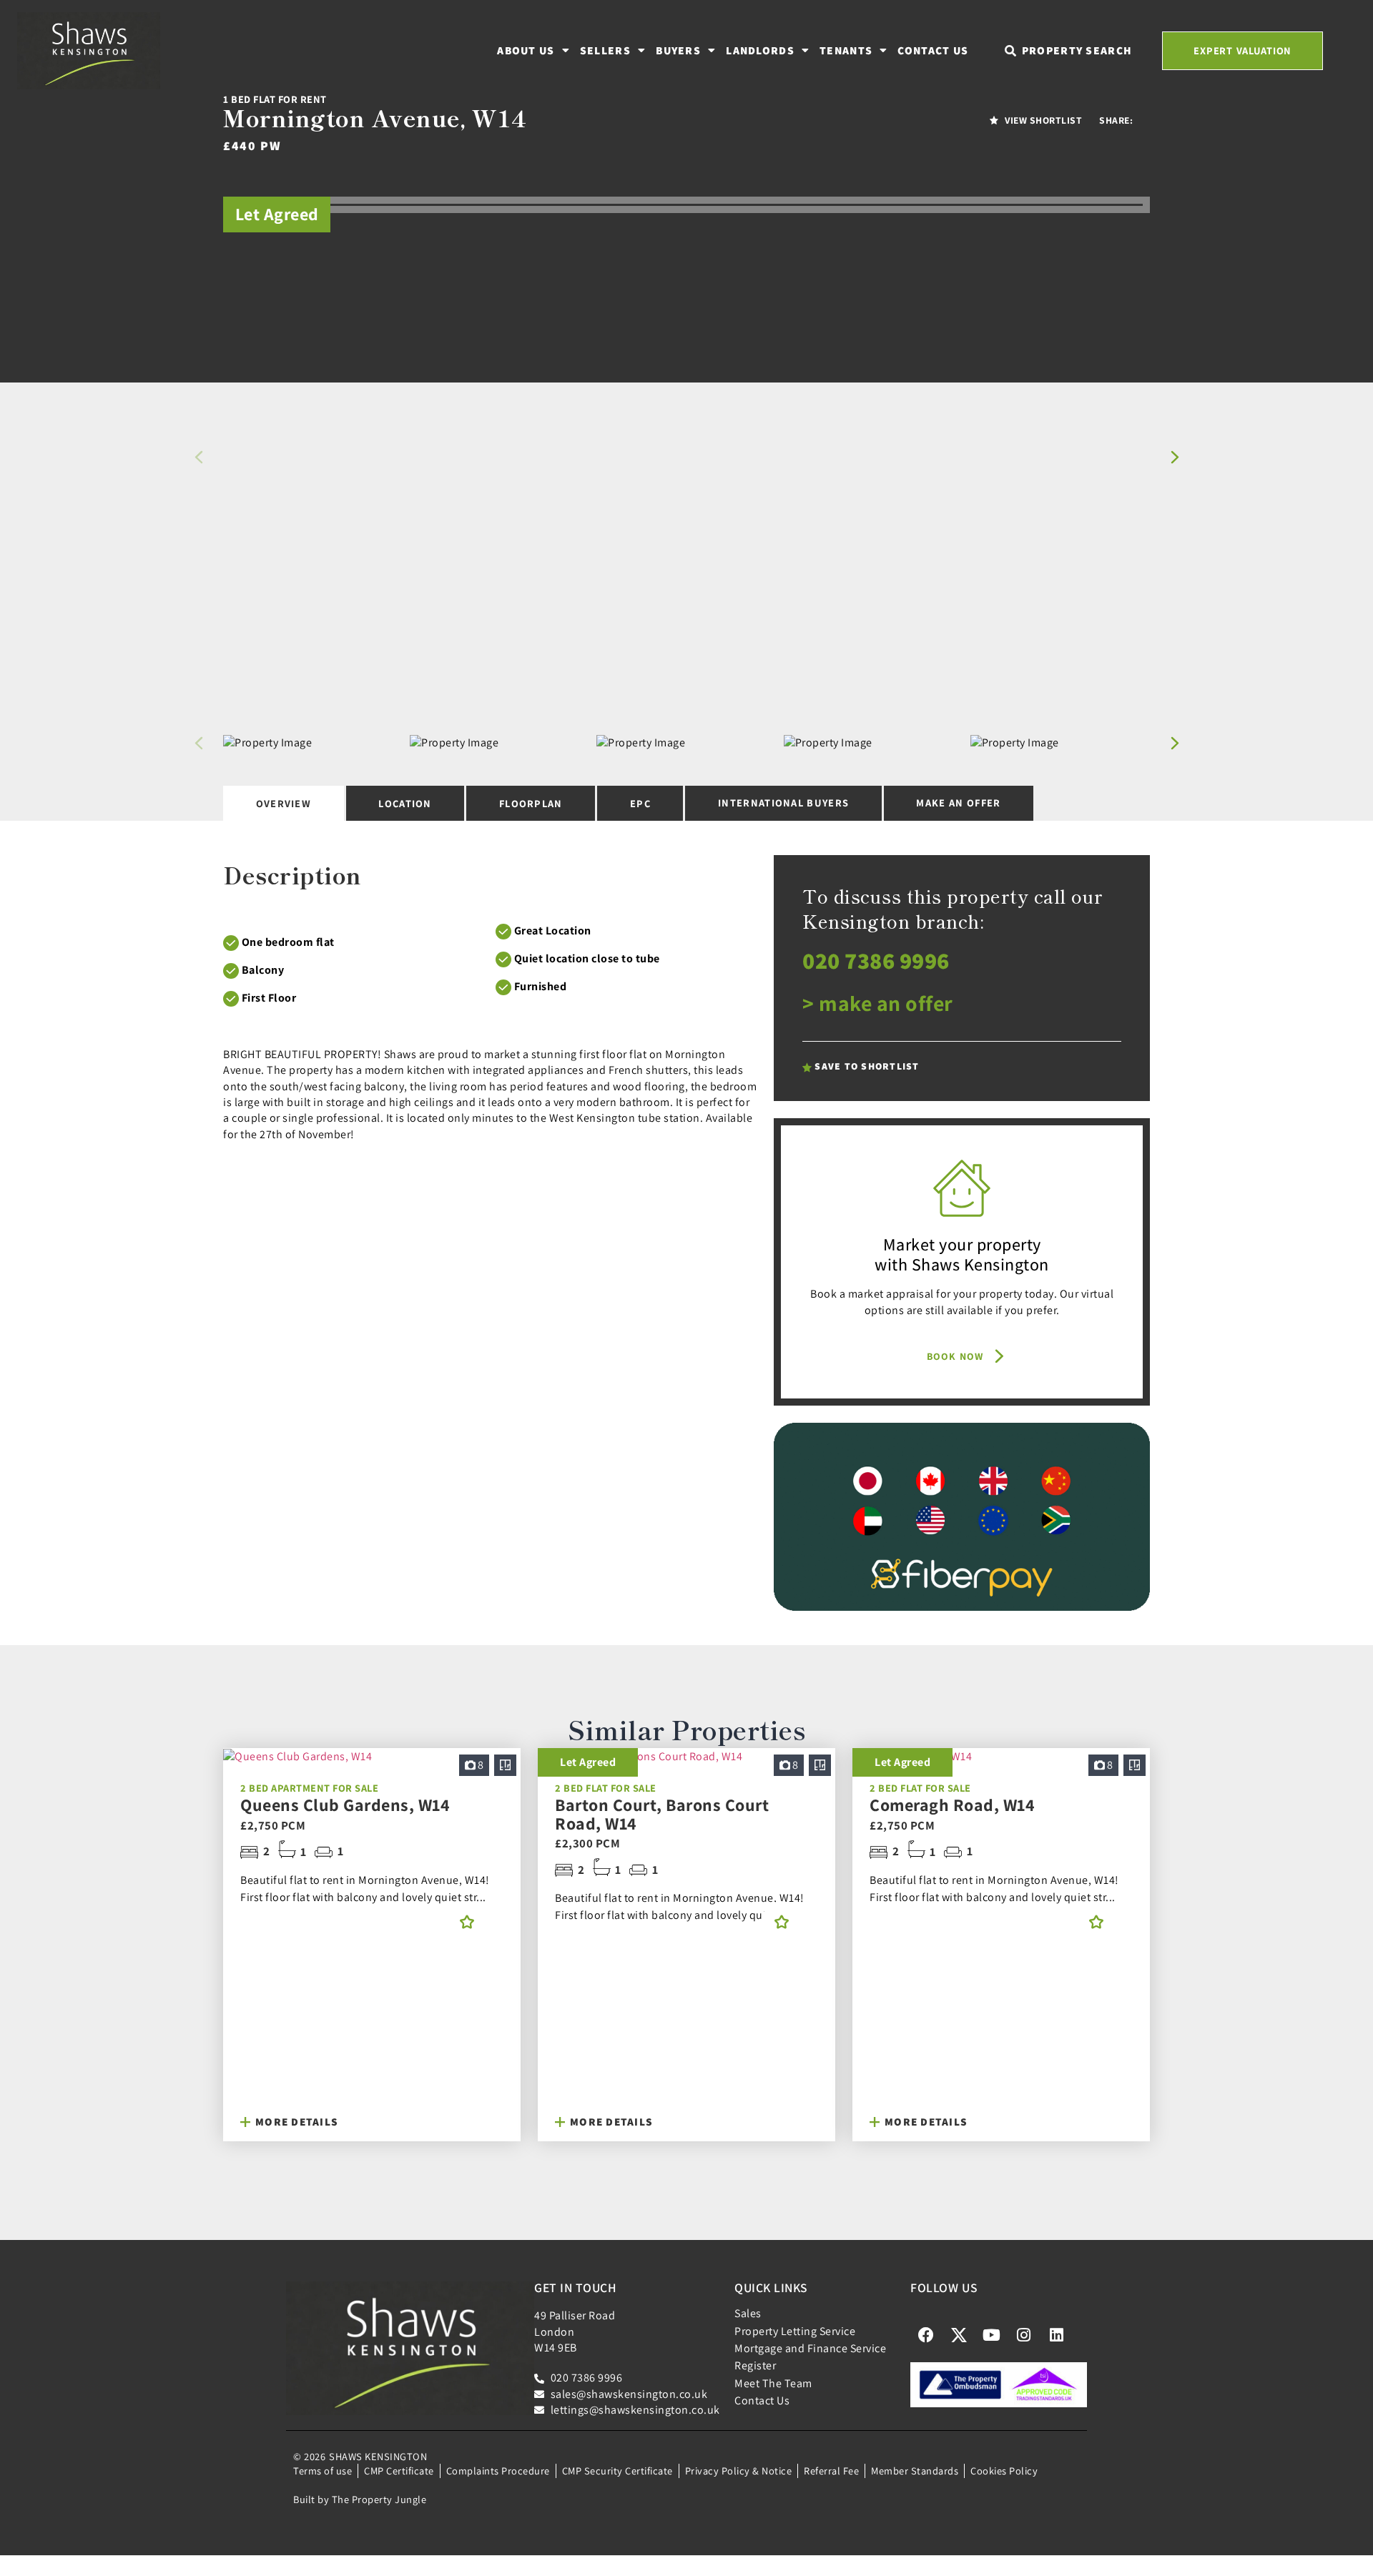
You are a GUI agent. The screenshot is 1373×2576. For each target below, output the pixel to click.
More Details (295, 2121)
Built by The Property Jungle (360, 2499)
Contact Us (933, 50)
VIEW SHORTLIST (1043, 120)
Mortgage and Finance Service (810, 2348)
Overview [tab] (284, 803)
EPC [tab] (640, 803)
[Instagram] (1024, 2335)
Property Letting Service (795, 2331)
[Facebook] (926, 2335)
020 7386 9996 (876, 960)
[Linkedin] (1056, 2335)
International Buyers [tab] (783, 803)
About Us (526, 50)
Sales (748, 2313)
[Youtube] (991, 2335)
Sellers (605, 50)
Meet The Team (773, 2383)
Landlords (760, 50)
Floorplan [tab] (531, 803)
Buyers (678, 50)
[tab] (959, 804)
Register (755, 2365)
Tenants (846, 50)
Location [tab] (405, 803)
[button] (1175, 457)
